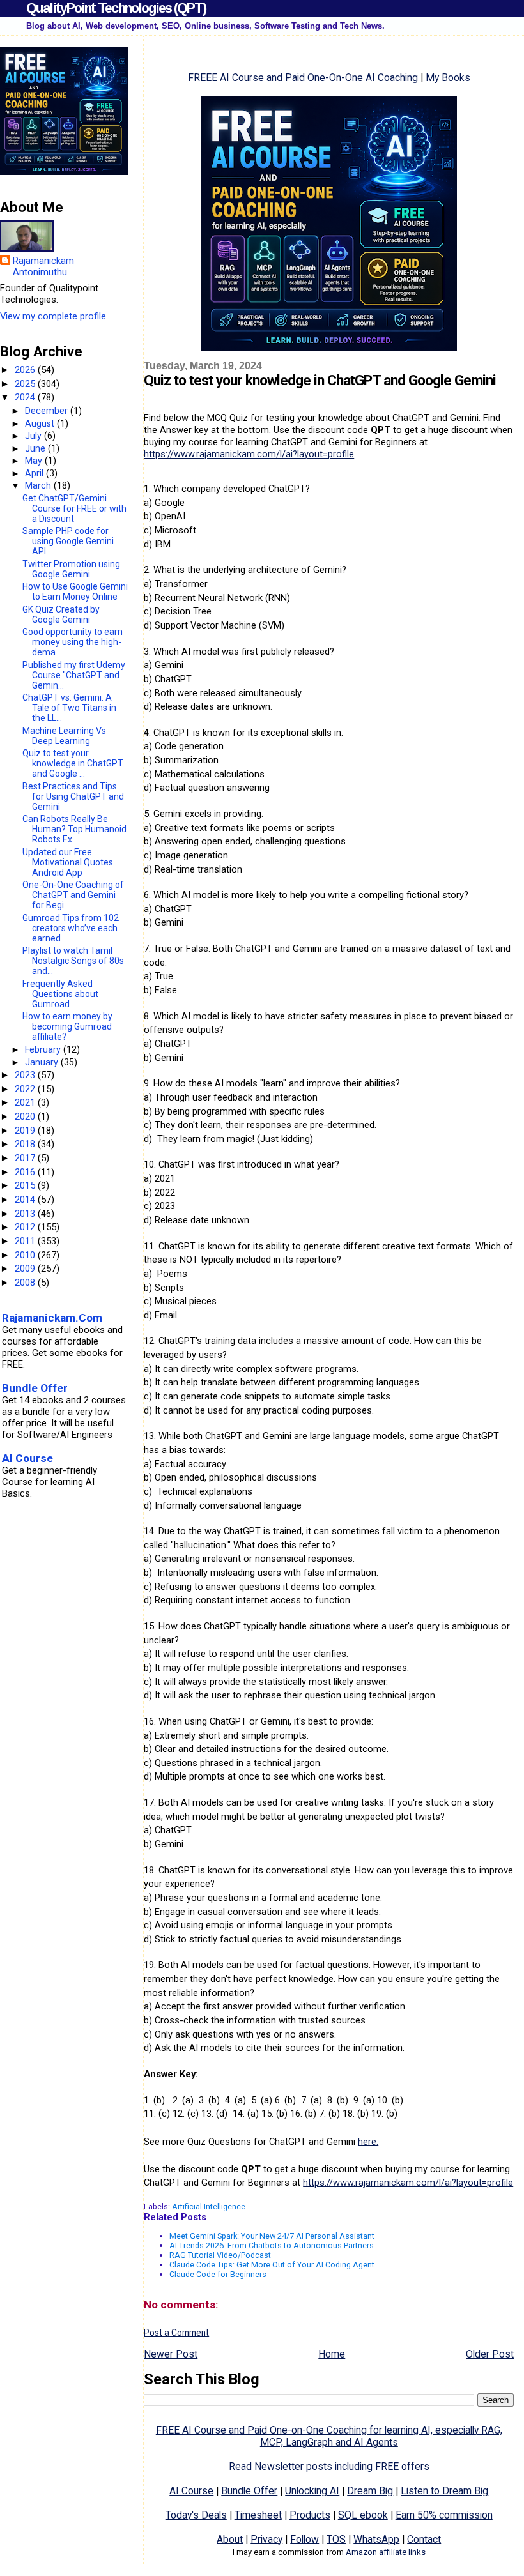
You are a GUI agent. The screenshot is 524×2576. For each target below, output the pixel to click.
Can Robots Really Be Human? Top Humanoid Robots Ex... (74, 829)
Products (310, 2515)
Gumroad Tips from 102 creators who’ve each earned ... (71, 928)
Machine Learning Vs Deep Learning (64, 736)
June (36, 448)
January (43, 1062)
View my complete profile (53, 316)
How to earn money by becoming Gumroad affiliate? (67, 1026)
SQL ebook (363, 2515)
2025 (26, 384)
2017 (26, 1158)
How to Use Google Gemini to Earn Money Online (75, 591)
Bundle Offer (249, 2491)
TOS (336, 2539)
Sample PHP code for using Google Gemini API (68, 541)
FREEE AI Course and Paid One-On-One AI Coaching (303, 78)
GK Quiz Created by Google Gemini (61, 614)
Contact (424, 2539)
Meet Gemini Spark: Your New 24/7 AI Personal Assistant (272, 2236)
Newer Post (171, 2354)
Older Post (490, 2354)
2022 (26, 1089)
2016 (26, 1172)
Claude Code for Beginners (218, 2274)
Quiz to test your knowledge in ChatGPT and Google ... (73, 763)
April (35, 473)
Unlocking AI (312, 2491)
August (41, 423)
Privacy (266, 2539)
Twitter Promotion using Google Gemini (71, 569)
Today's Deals (196, 2515)
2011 (26, 1241)
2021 (26, 1102)
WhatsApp (376, 2539)
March (39, 485)
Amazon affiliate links (386, 2552)
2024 (26, 397)
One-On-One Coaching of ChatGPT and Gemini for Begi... (73, 895)
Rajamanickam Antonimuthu (43, 266)
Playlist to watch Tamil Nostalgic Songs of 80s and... (73, 961)
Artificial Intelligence (209, 2206)
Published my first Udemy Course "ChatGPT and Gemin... (74, 675)
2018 (26, 1144)
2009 (26, 1269)
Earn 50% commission (444, 2515)
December (48, 411)
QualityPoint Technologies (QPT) (116, 8)
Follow (304, 2539)
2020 (26, 1117)
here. (368, 2142)
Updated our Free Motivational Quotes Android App (68, 862)
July (35, 436)
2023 (26, 1075)
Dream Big (370, 2491)
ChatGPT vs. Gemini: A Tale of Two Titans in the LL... (69, 708)
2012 (26, 1227)
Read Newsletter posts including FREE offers (329, 2466)
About (230, 2539)
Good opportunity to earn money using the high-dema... (73, 642)
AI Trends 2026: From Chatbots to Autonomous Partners (272, 2245)
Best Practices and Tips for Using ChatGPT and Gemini (73, 796)
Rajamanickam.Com (52, 1318)
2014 (26, 1200)
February (44, 1049)
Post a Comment (176, 2333)
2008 (26, 1283)
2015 (26, 1185)
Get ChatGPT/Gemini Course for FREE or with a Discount (74, 508)
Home (332, 2354)
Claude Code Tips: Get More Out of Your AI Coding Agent (272, 2265)
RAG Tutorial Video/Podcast (220, 2255)
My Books (448, 78)
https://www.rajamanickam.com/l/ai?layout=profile (249, 454)
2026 (26, 370)
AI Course (191, 2491)
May (35, 461)
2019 (26, 1131)
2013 (26, 1214)
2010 (26, 1255)
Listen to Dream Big (444, 2491)
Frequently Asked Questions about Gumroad (60, 994)
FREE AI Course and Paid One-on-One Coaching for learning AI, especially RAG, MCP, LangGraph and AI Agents (329, 2436)
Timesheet (258, 2515)
